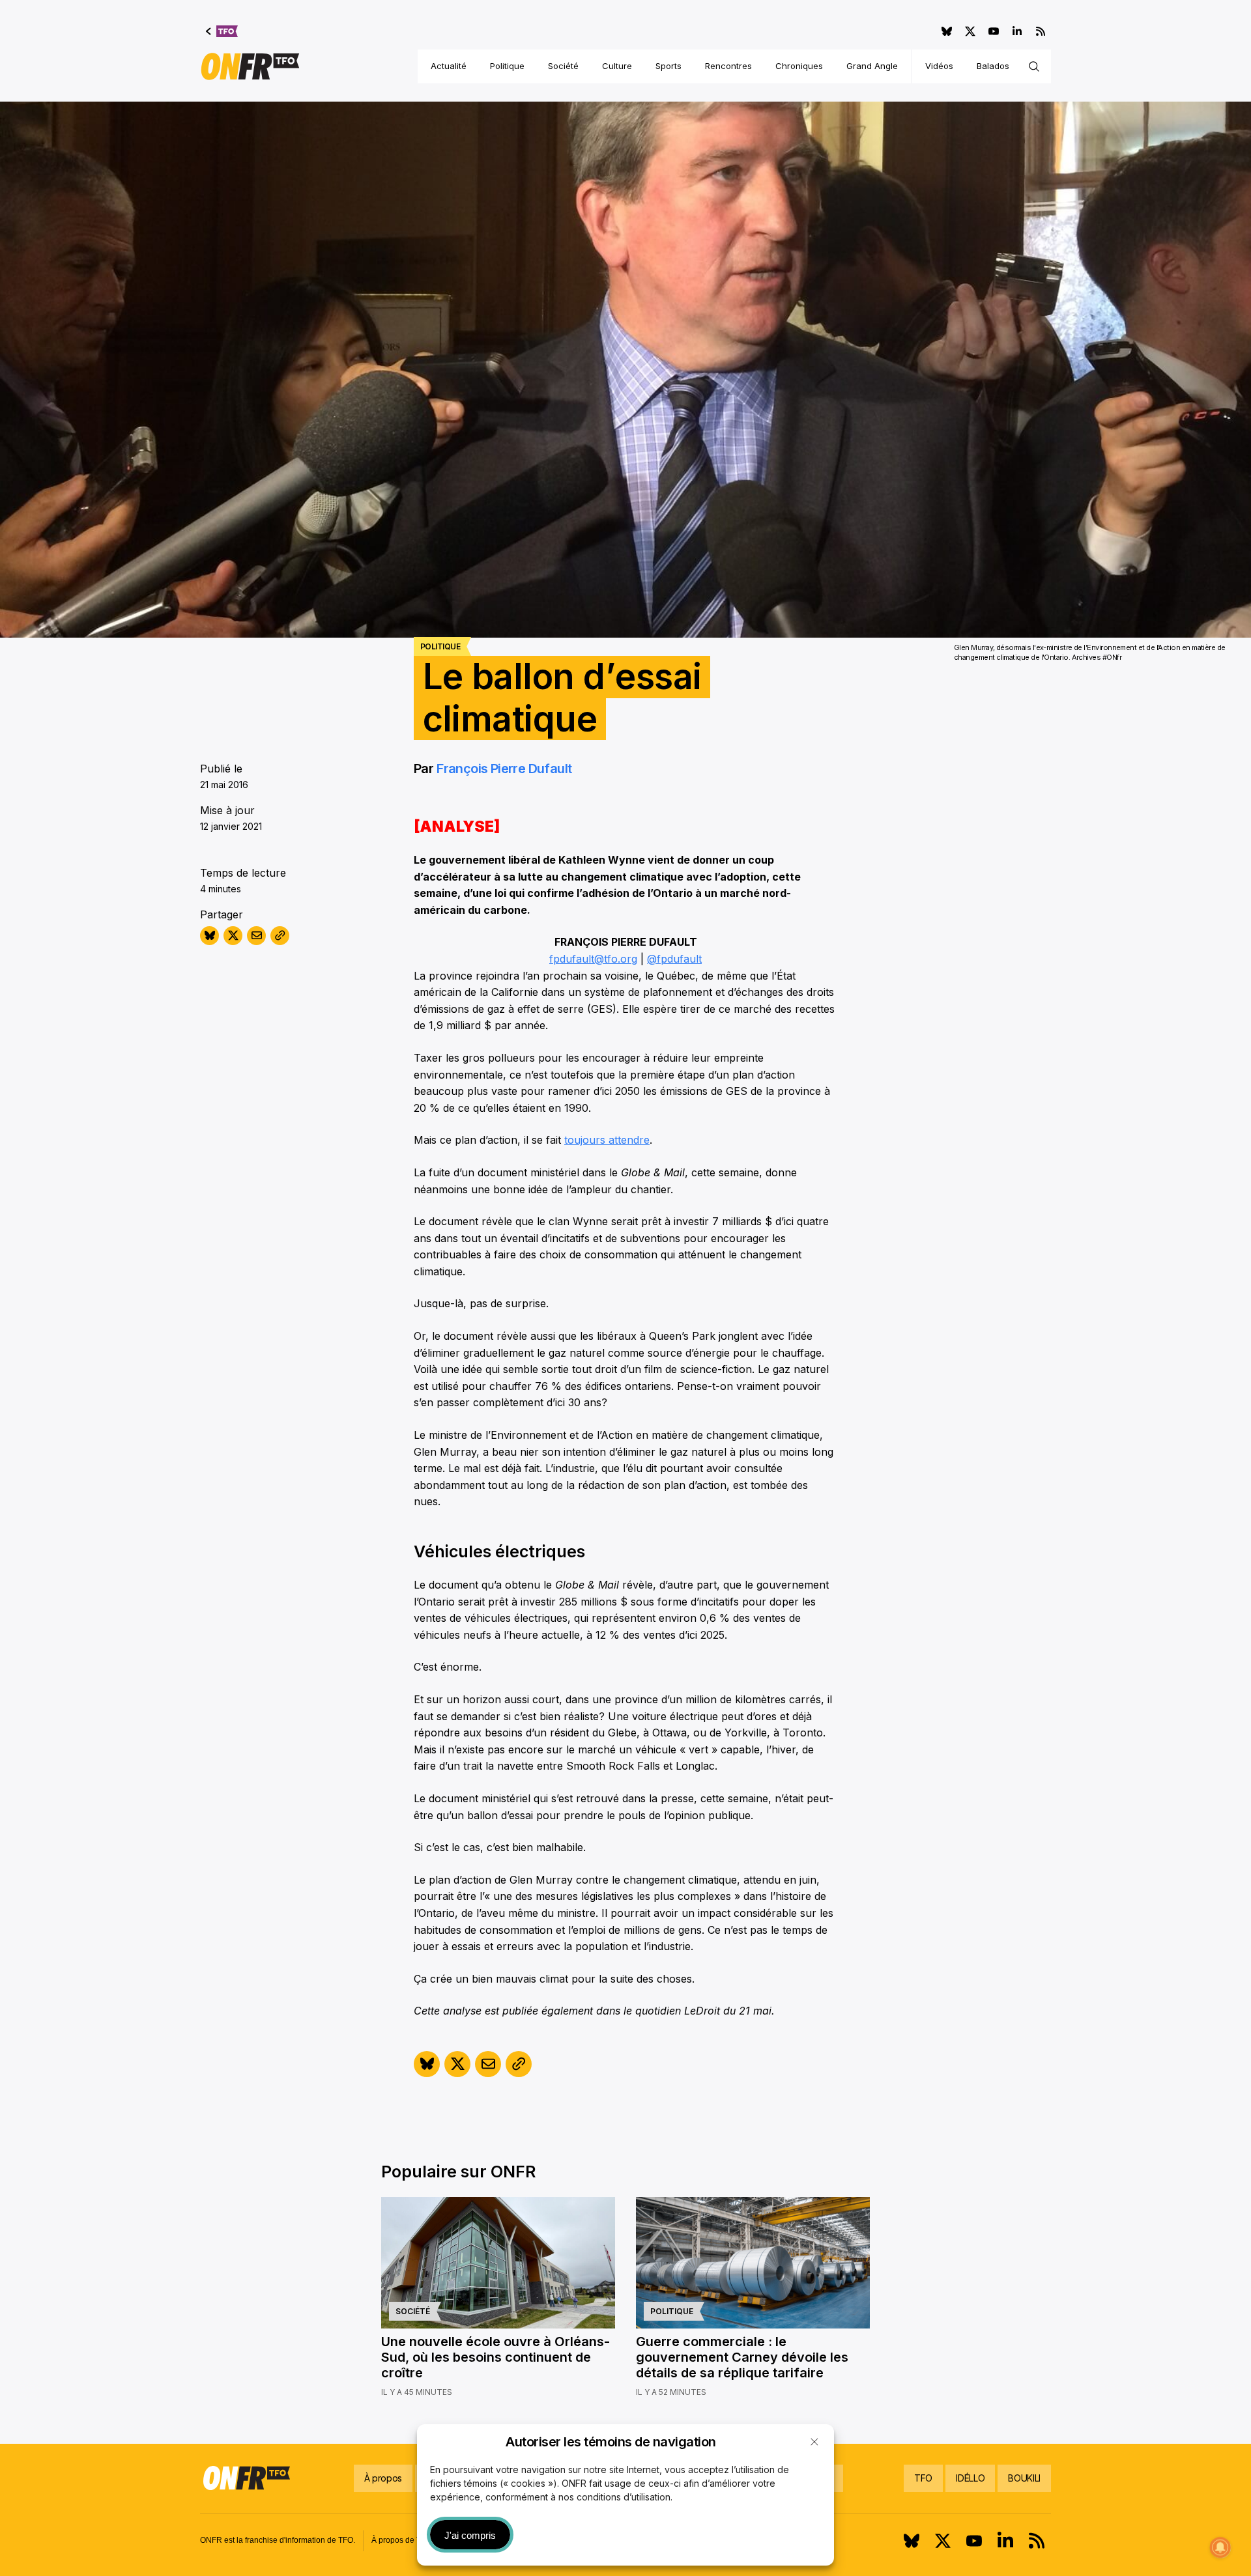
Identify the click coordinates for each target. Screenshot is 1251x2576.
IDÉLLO (970, 2478)
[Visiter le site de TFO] (222, 31)
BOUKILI (1024, 2478)
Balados (993, 66)
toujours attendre (607, 1140)
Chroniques (799, 66)
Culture (617, 66)
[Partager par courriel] (256, 936)
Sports (669, 66)
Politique (507, 66)
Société (563, 66)
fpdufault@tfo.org (593, 959)
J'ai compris (470, 2535)
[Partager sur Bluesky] (209, 936)
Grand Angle (872, 66)
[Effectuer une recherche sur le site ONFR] (1034, 66)
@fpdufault (674, 959)
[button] (814, 2442)
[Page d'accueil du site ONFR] (250, 66)
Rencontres (728, 66)
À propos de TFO (401, 2540)
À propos (383, 2478)
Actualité (449, 66)
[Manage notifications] (1220, 2547)
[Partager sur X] (233, 936)
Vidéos (939, 66)
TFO (923, 2478)
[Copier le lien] (280, 936)
